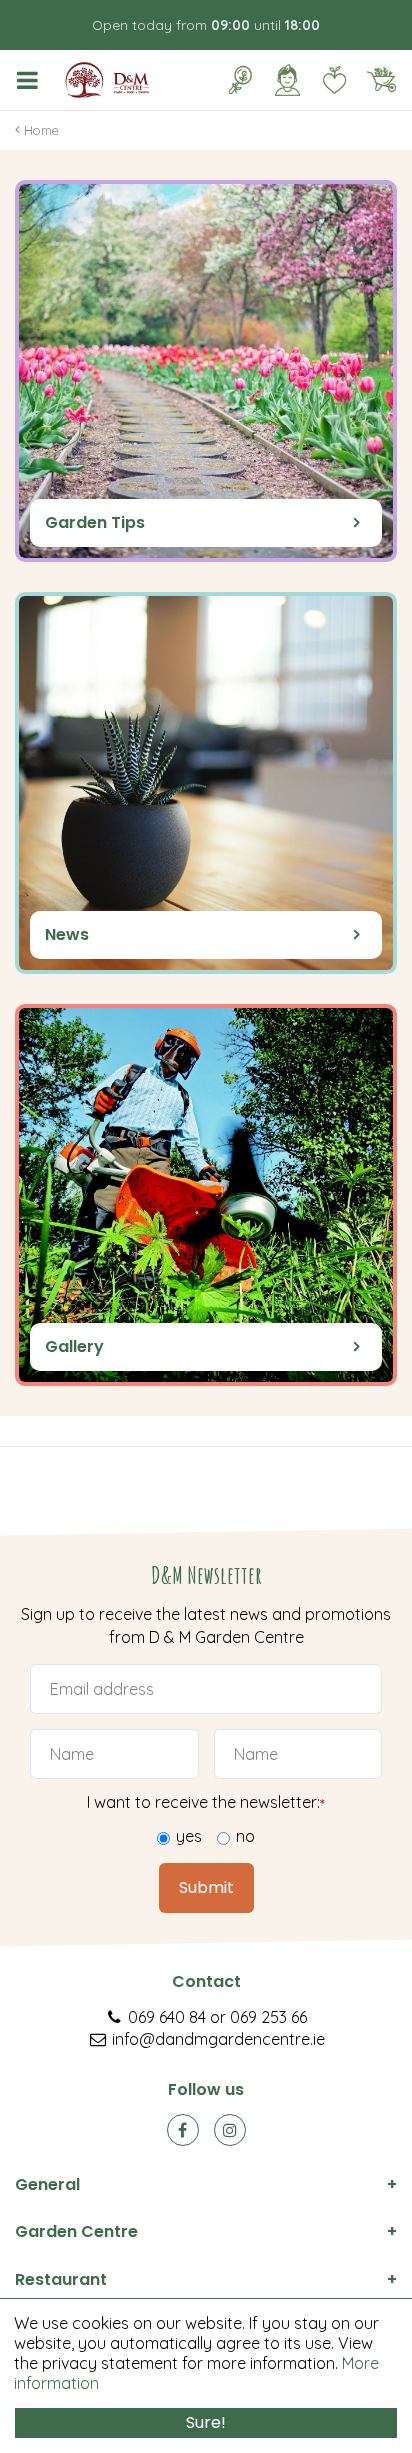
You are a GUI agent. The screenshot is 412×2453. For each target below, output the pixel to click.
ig (230, 2130)
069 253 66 (268, 2017)
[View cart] (381, 80)
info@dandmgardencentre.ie (218, 2039)
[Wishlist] (334, 80)
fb (183, 2130)
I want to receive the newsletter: (206, 1802)
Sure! (206, 2422)
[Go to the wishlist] (326, 80)
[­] (31, 80)
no (245, 1836)
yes (189, 1836)
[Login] (287, 80)
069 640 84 (167, 2017)
